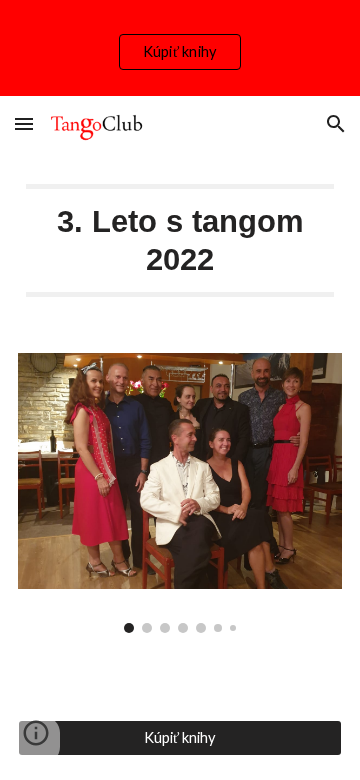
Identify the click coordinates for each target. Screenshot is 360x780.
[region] (180, 48)
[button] (24, 123)
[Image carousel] (180, 493)
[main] (180, 240)
